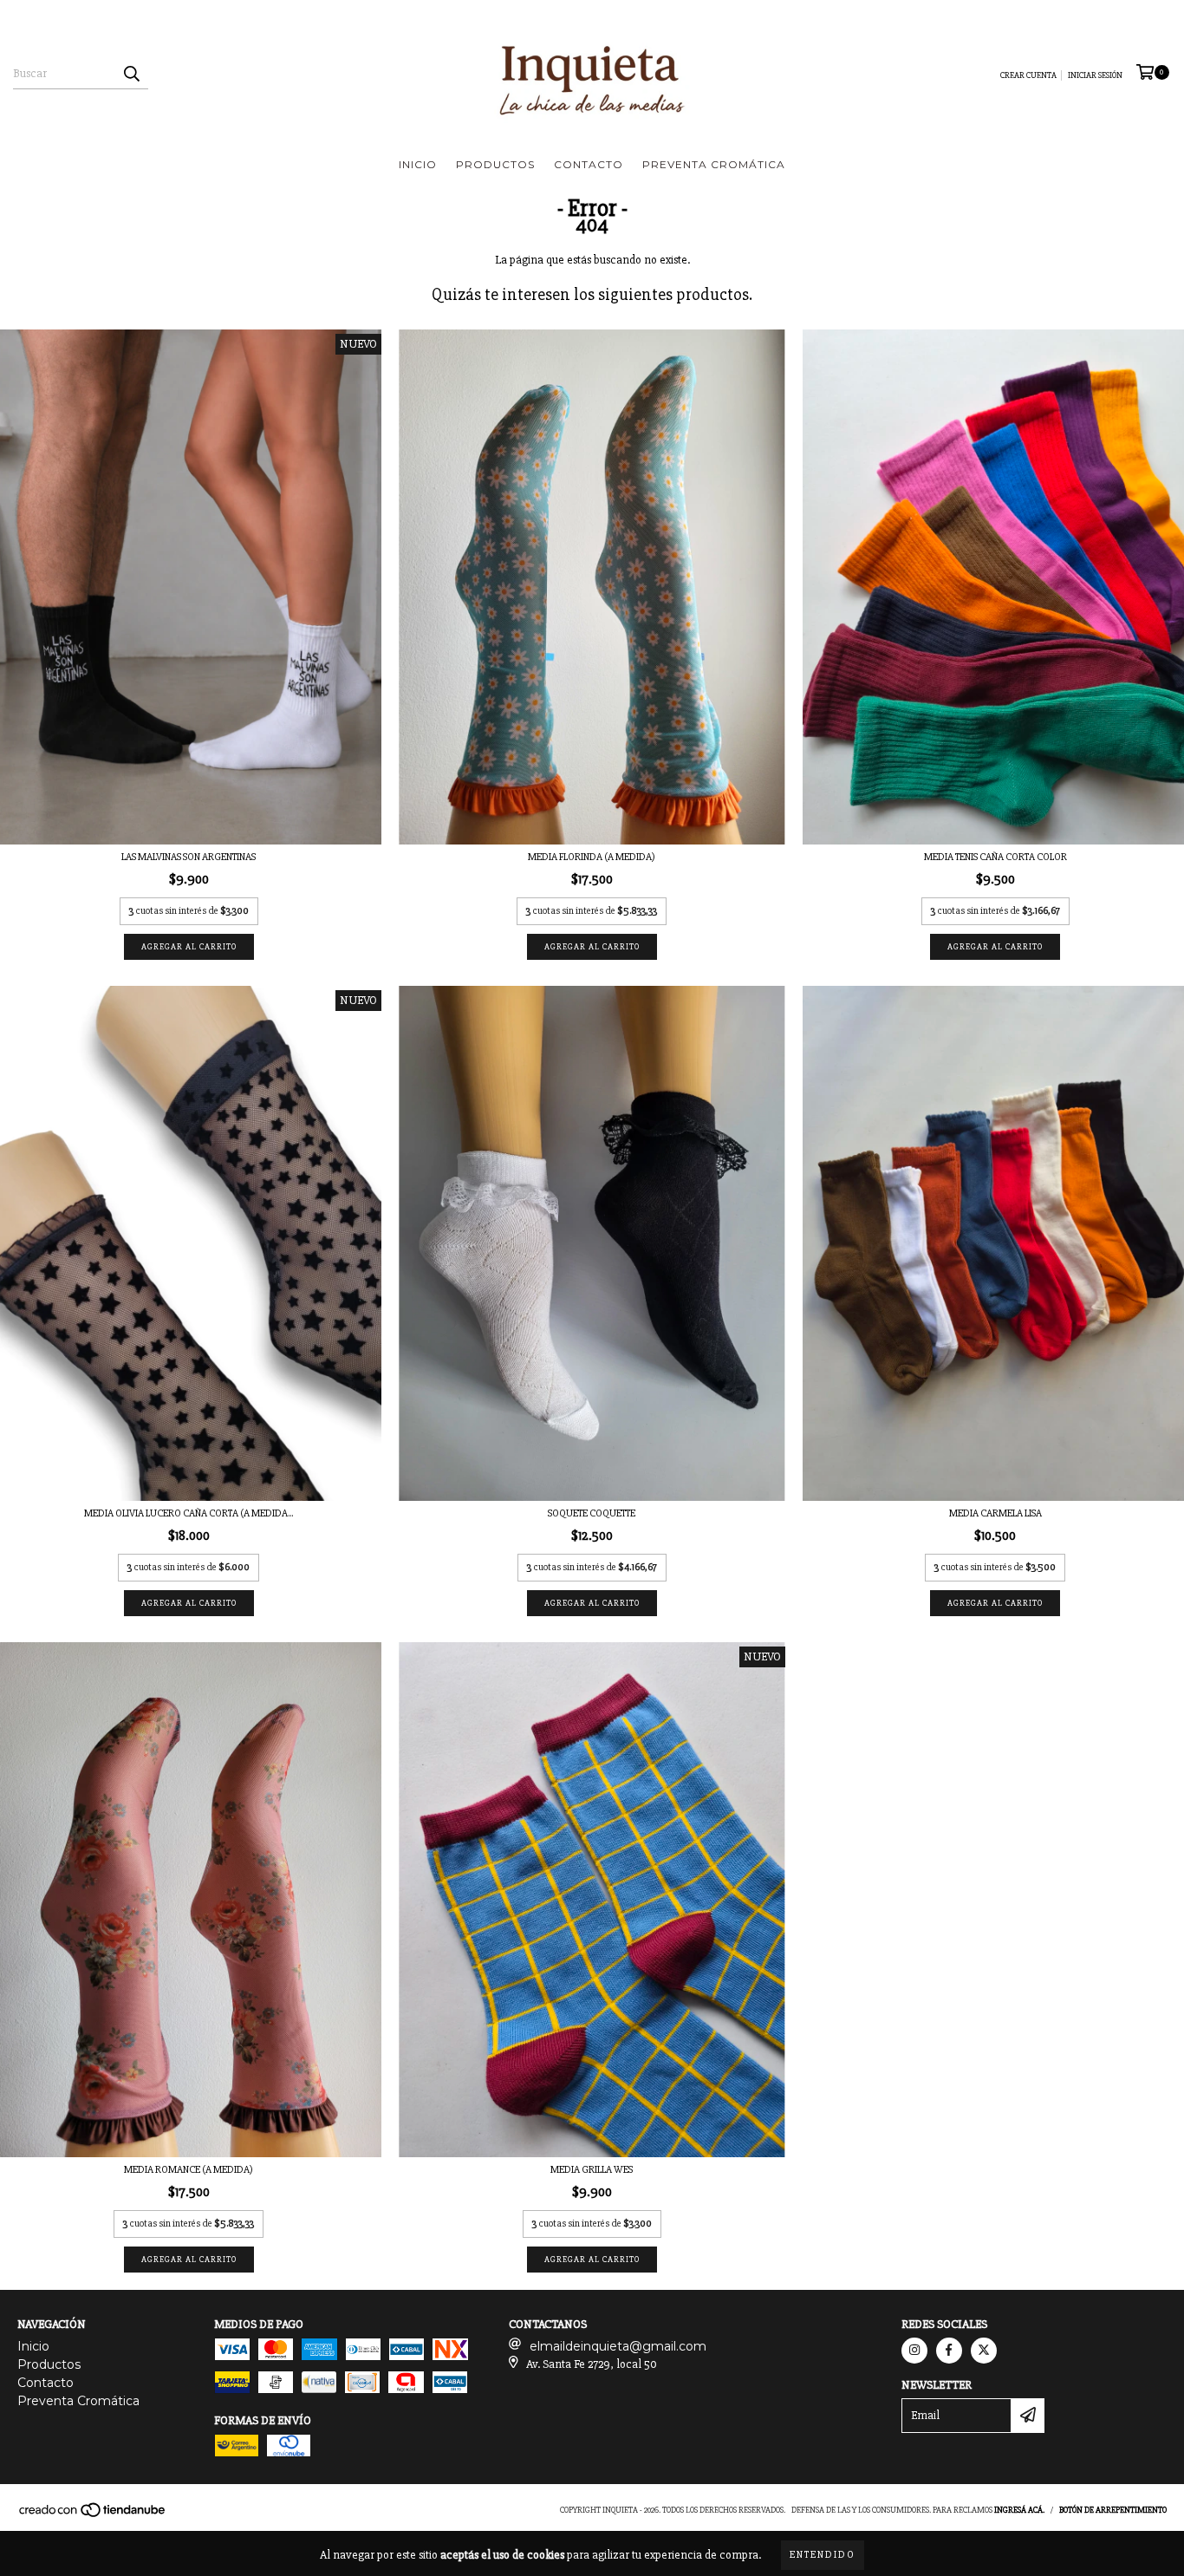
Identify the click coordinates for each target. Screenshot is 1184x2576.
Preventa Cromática (714, 164)
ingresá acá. (1019, 2510)
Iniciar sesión (1095, 75)
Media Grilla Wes (592, 2170)
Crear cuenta (1028, 75)
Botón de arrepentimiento (1113, 2510)
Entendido (823, 2555)
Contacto (589, 164)
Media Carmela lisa (995, 1513)
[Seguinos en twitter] (984, 2351)
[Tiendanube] (93, 2515)
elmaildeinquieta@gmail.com (618, 2346)
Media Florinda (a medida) (592, 857)
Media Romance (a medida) (189, 2170)
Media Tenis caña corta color (995, 857)
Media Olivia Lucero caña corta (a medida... (189, 1513)
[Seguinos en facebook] (949, 2351)
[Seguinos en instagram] (914, 2351)
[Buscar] (131, 74)
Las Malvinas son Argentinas (189, 857)
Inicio (418, 164)
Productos (495, 164)
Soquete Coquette (592, 1513)
